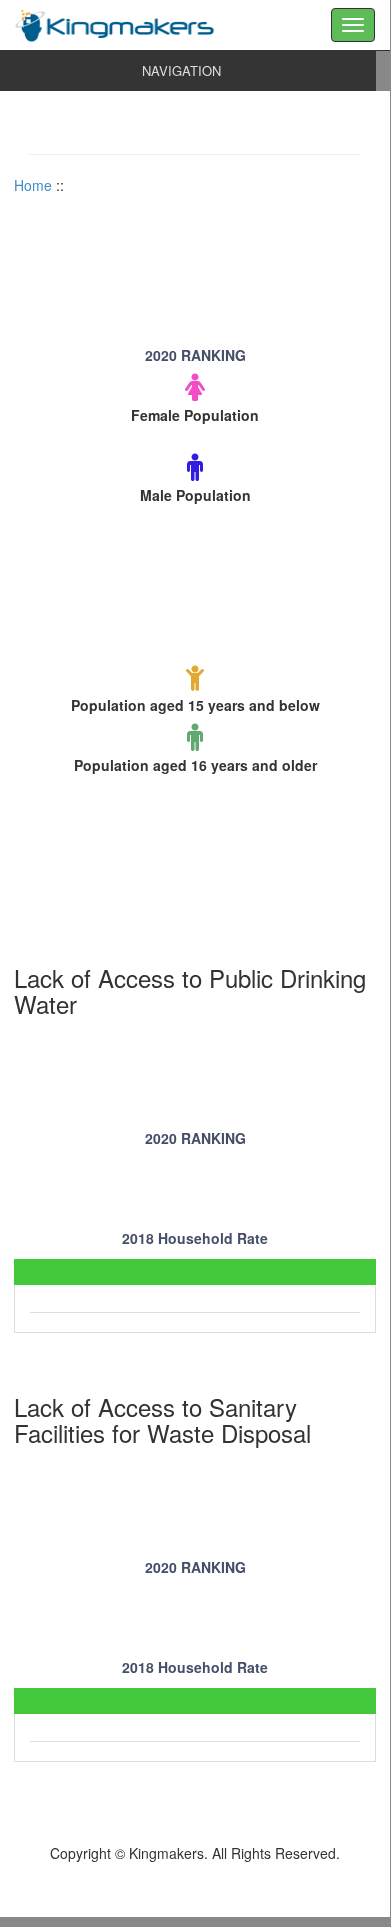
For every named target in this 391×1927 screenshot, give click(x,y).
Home (33, 185)
